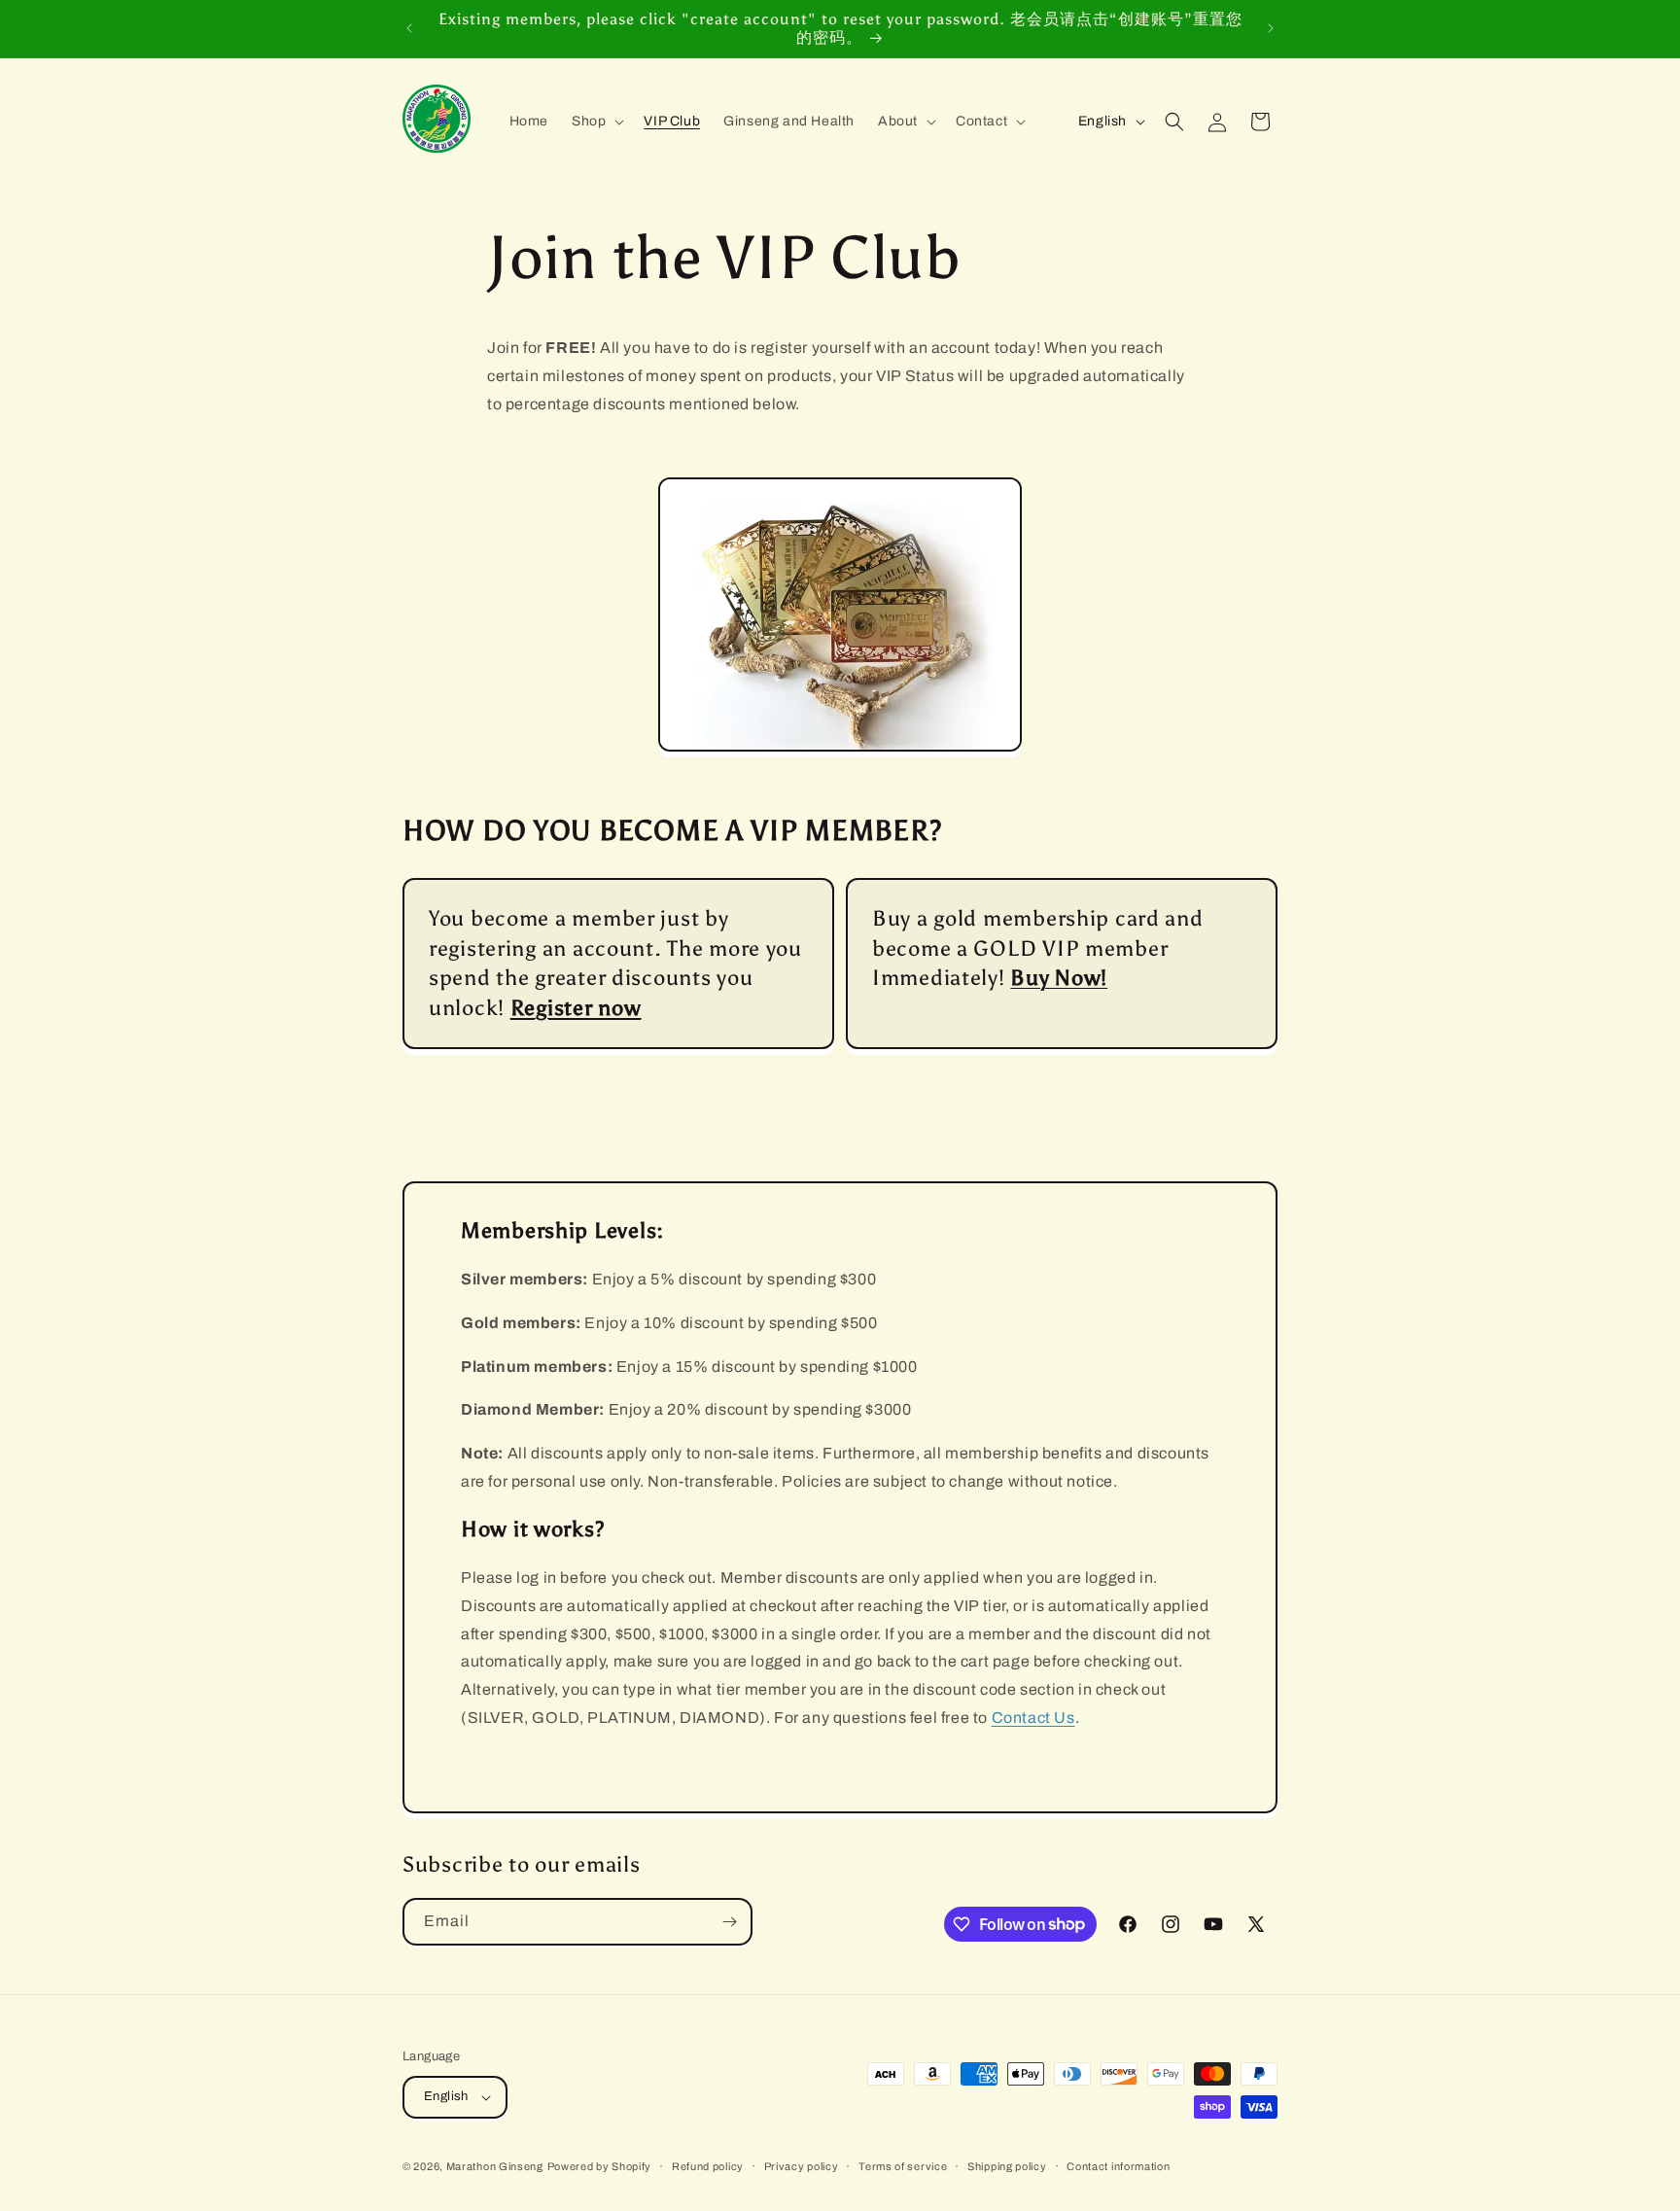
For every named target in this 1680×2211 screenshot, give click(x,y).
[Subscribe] (729, 1922)
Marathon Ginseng (495, 2166)
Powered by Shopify (600, 2166)
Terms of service (903, 2166)
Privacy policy (802, 2166)
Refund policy (708, 2166)
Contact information (1118, 2166)
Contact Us (1033, 1718)
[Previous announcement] (409, 28)
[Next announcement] (1271, 28)
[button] (596, 122)
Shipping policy (1007, 2166)
